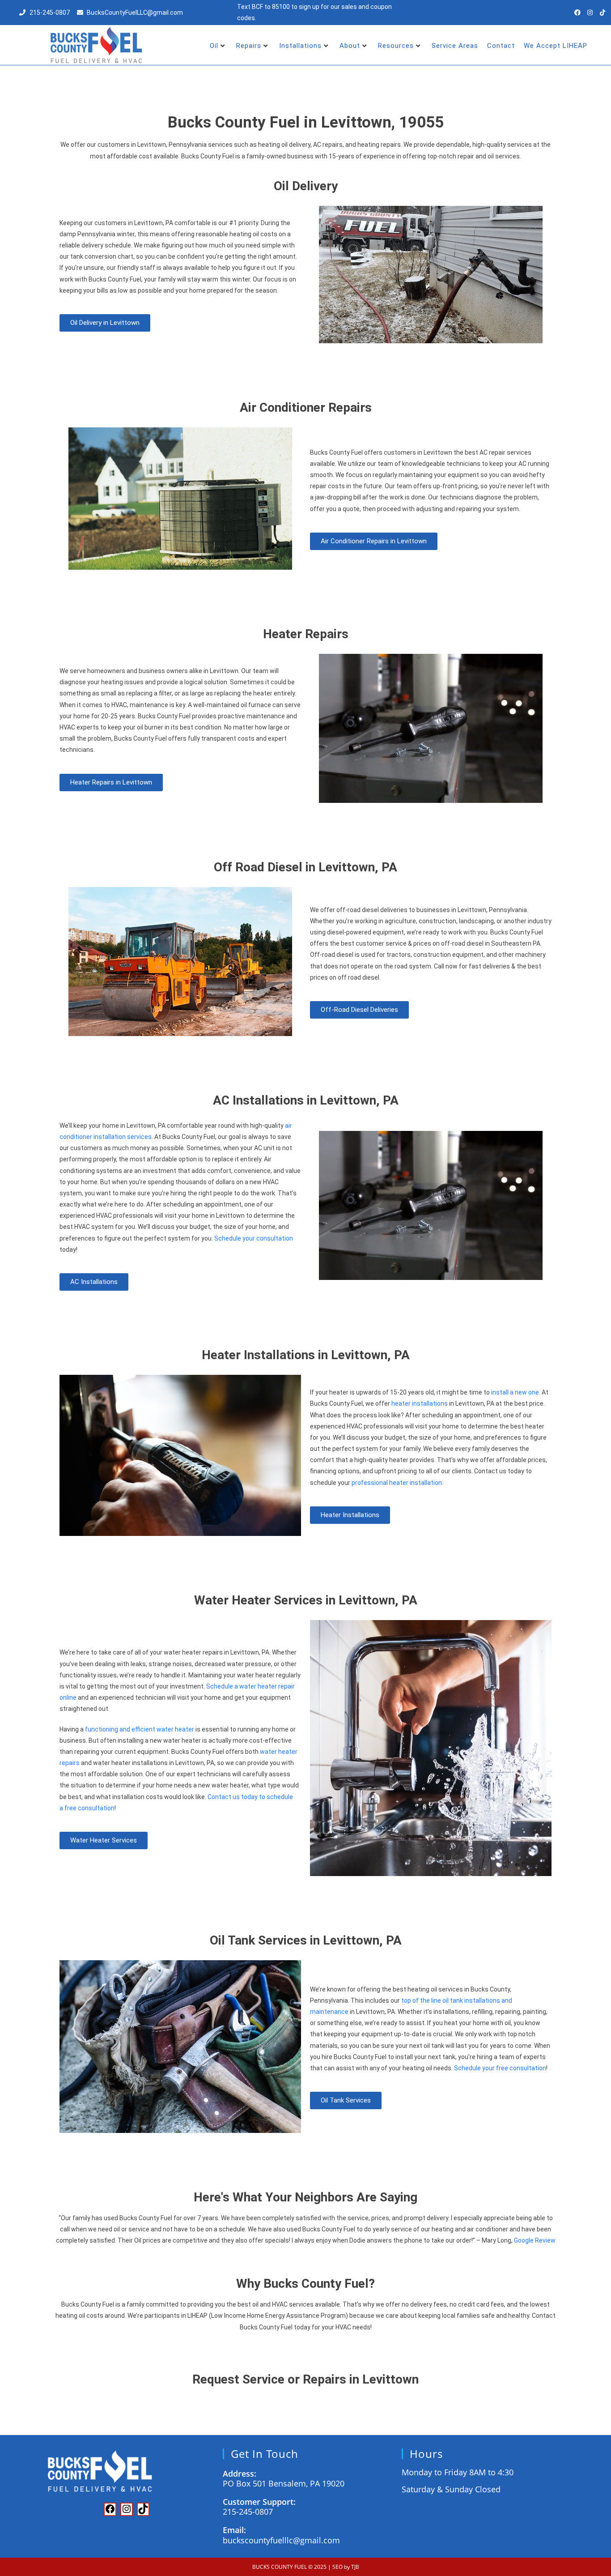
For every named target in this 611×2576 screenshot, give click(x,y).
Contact (501, 46)
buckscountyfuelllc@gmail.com (281, 2540)
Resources (396, 46)
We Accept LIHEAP (556, 46)
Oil (214, 46)
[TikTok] (143, 2511)
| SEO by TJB (344, 2566)
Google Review (535, 2240)
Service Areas (455, 46)
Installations (300, 46)
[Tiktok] (603, 13)
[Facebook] (577, 13)
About (350, 46)
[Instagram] (590, 13)
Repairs (249, 46)
